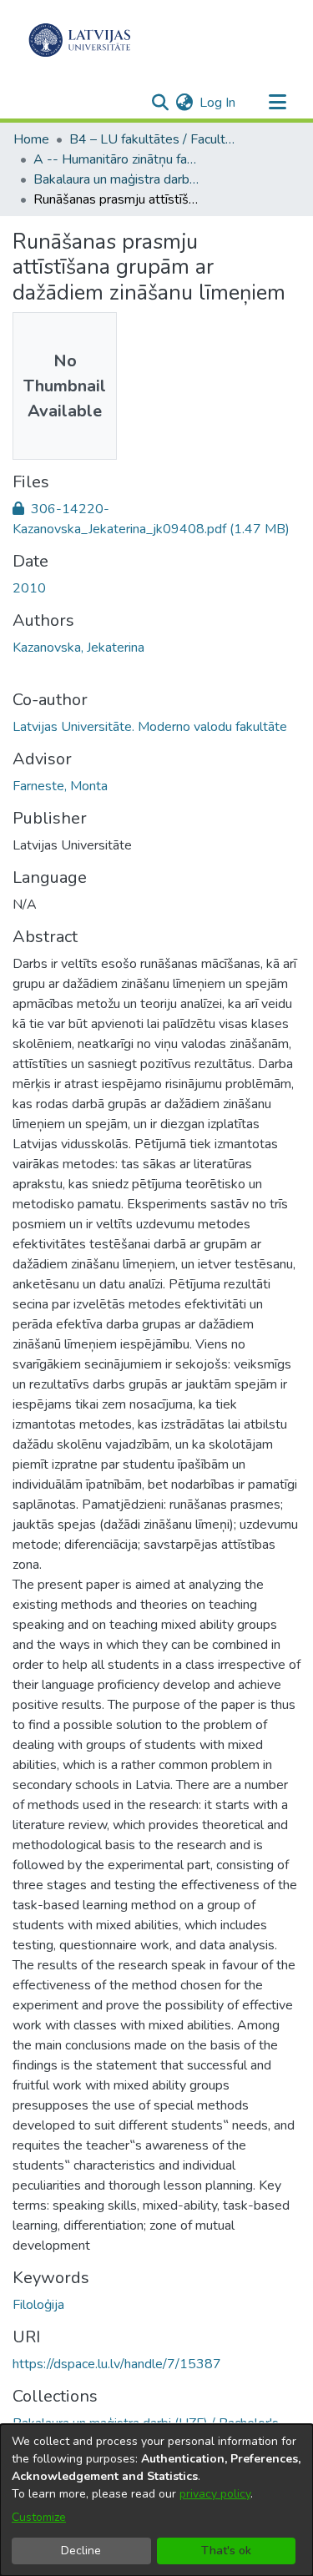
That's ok (226, 2551)
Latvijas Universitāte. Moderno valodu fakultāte (150, 727)
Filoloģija (38, 2305)
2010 (29, 588)
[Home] (80, 40)
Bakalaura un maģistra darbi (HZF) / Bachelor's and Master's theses (117, 179)
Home (31, 139)
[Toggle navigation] (277, 103)
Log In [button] (218, 103)
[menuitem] (184, 103)
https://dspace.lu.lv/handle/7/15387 (117, 2364)
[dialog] (156, 2500)
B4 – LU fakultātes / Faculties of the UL (153, 139)
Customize (39, 2517)
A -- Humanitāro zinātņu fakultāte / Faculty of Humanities (117, 159)
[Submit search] (160, 103)
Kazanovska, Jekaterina (78, 648)
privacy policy (215, 2494)
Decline (81, 2551)
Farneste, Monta (60, 786)
